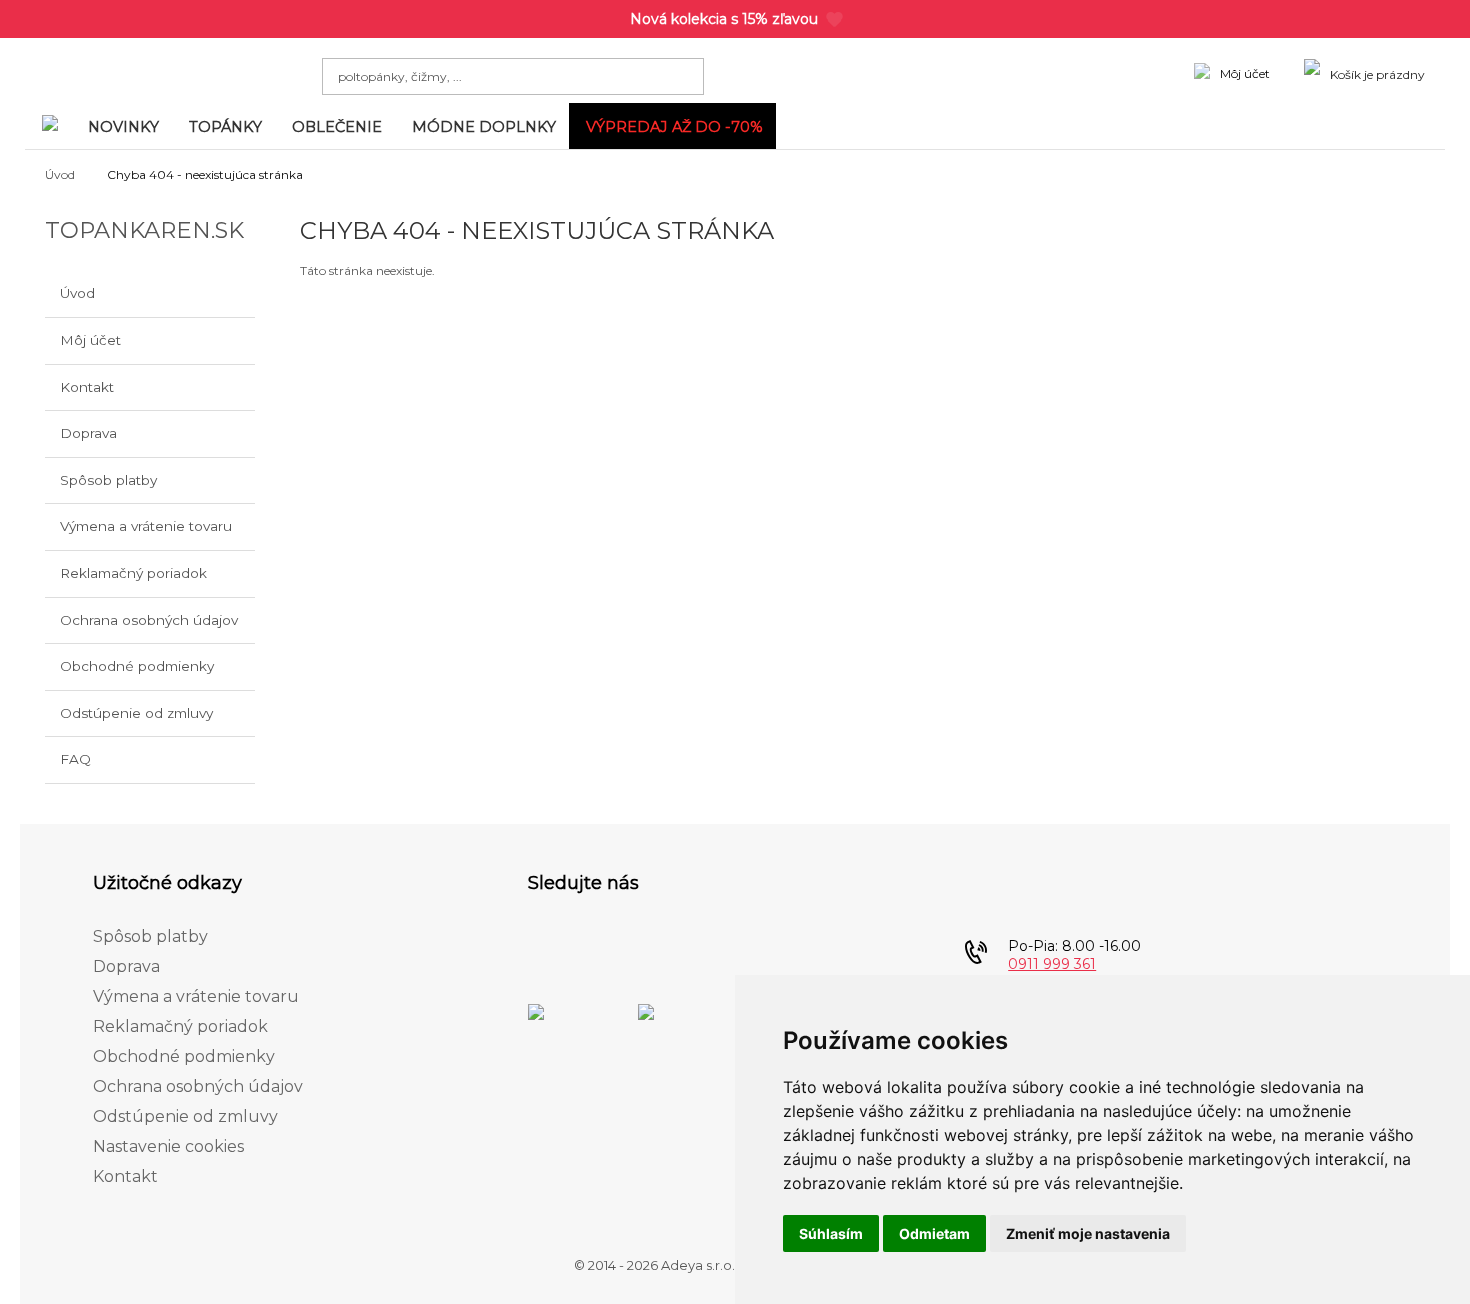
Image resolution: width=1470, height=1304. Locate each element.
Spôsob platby (108, 480)
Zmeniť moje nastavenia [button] (1088, 1233)
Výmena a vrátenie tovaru (146, 526)
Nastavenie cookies (168, 1146)
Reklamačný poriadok (133, 573)
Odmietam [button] (934, 1233)
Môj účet (90, 340)
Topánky (225, 127)
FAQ (75, 759)
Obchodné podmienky (137, 666)
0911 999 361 (1052, 964)
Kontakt (87, 387)
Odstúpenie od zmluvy (136, 713)
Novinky (123, 127)
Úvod (60, 174)
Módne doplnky (484, 127)
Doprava (88, 433)
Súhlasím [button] (831, 1233)
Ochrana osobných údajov (149, 620)
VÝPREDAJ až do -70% (674, 127)
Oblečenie (337, 127)
